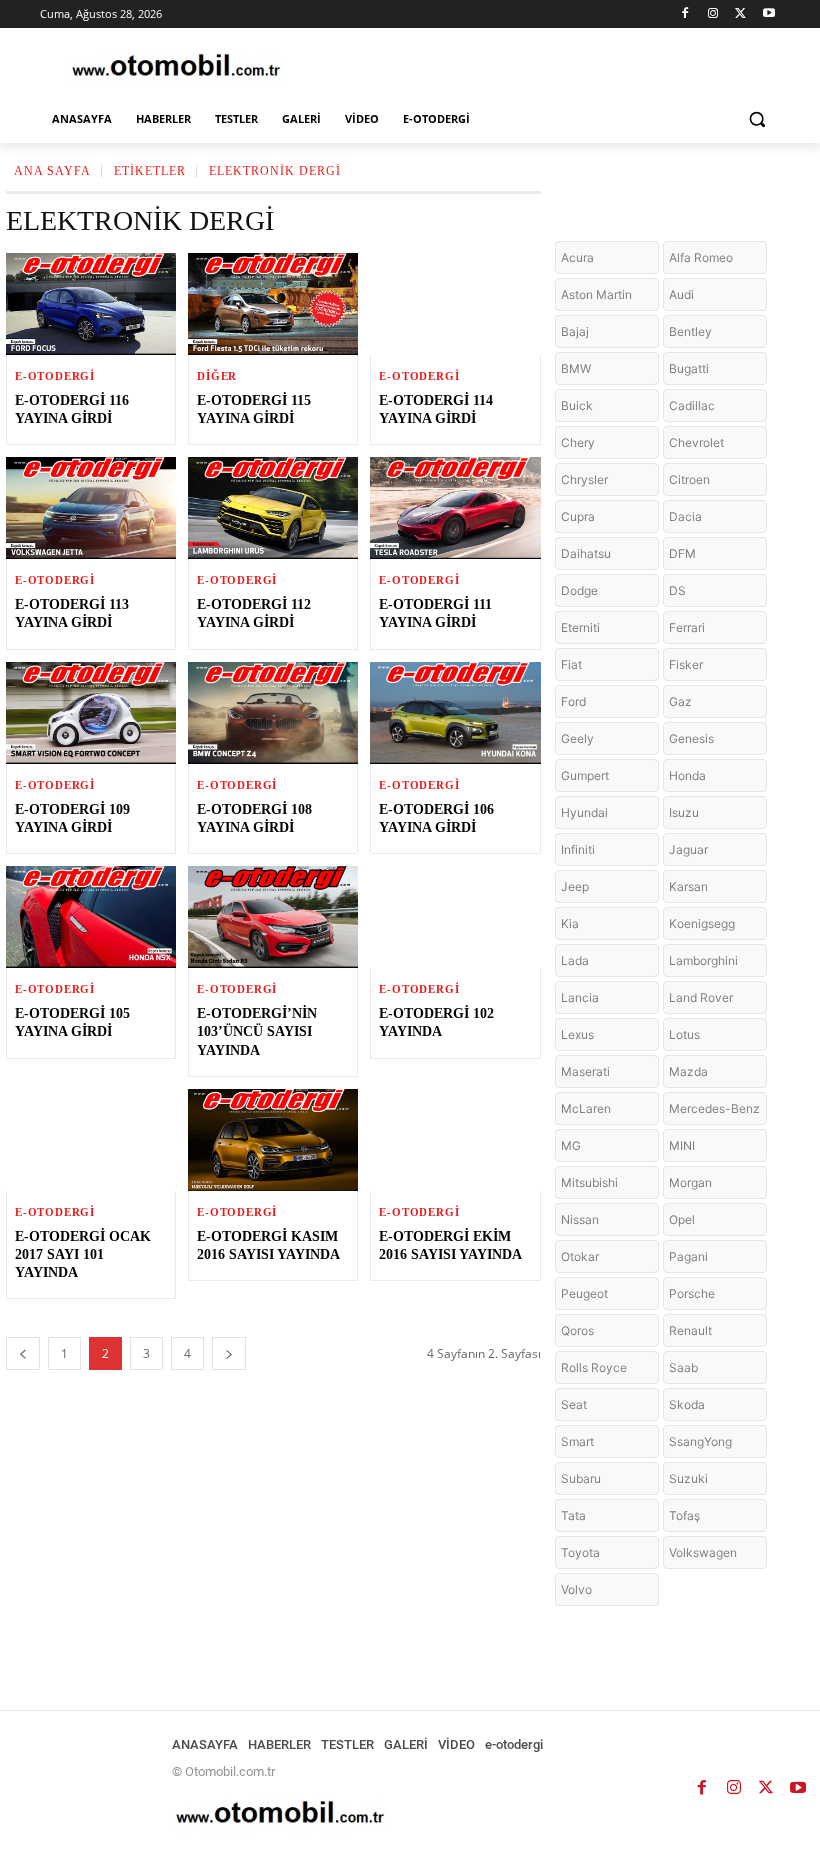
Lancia (580, 997)
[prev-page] (23, 1353)
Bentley (690, 331)
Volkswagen (703, 1552)
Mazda (688, 1071)
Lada (575, 960)
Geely (577, 738)
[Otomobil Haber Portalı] (176, 67)
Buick (577, 405)
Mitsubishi (589, 1182)
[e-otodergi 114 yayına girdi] (455, 304)
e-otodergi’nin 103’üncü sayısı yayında (257, 1031)
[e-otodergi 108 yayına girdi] (273, 713)
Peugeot (584, 1293)
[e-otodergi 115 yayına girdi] (273, 304)
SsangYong (700, 1441)
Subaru (581, 1478)
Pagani (688, 1256)
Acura (577, 257)
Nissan (580, 1219)
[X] (740, 14)
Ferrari (687, 627)
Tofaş (684, 1515)
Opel (682, 1219)
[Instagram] (713, 14)
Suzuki (688, 1478)
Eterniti (580, 627)
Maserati (585, 1071)
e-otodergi (55, 376)
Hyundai (584, 812)
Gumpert (585, 775)
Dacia (685, 516)
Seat (574, 1404)
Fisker (686, 664)
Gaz (680, 701)
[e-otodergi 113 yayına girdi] (91, 508)
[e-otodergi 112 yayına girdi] (273, 508)
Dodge (579, 590)
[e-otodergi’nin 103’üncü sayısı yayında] (273, 917)
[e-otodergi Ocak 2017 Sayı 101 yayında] (91, 1140)
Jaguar (688, 849)
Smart (577, 1441)
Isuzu (684, 812)
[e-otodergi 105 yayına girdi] (91, 917)
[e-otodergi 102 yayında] (455, 917)
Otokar (580, 1256)
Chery (578, 442)
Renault (690, 1330)
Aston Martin (596, 294)
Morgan (690, 1182)
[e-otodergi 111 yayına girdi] (455, 508)
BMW (576, 368)
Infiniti (578, 849)
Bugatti (689, 368)
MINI (682, 1145)
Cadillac (692, 405)
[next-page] (229, 1353)
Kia (570, 923)
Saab (683, 1367)
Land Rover (701, 997)
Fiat (571, 664)
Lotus (684, 1034)
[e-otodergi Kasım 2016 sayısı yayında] (273, 1140)
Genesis (691, 738)
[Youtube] (768, 14)
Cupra (578, 516)
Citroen (689, 479)
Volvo (576, 1589)
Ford (573, 701)
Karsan (688, 886)
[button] (756, 119)
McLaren (586, 1108)
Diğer (217, 376)
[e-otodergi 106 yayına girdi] (455, 713)
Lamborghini (703, 960)
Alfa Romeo (701, 257)
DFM (682, 553)
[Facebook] (685, 14)
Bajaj (575, 331)
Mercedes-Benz (714, 1108)
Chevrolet (696, 442)
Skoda (687, 1404)
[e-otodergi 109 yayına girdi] (91, 713)
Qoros (577, 1330)
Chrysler (584, 479)
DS (677, 590)
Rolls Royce (594, 1367)
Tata (573, 1515)
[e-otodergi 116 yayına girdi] (91, 304)
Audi (681, 294)
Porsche (692, 1293)
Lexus (577, 1034)
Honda (687, 775)
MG (571, 1145)
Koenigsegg (702, 923)
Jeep (575, 886)
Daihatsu (586, 553)
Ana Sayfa (52, 171)
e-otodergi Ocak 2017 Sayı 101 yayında (83, 1254)
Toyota (580, 1552)
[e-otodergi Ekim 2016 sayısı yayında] (455, 1140)
